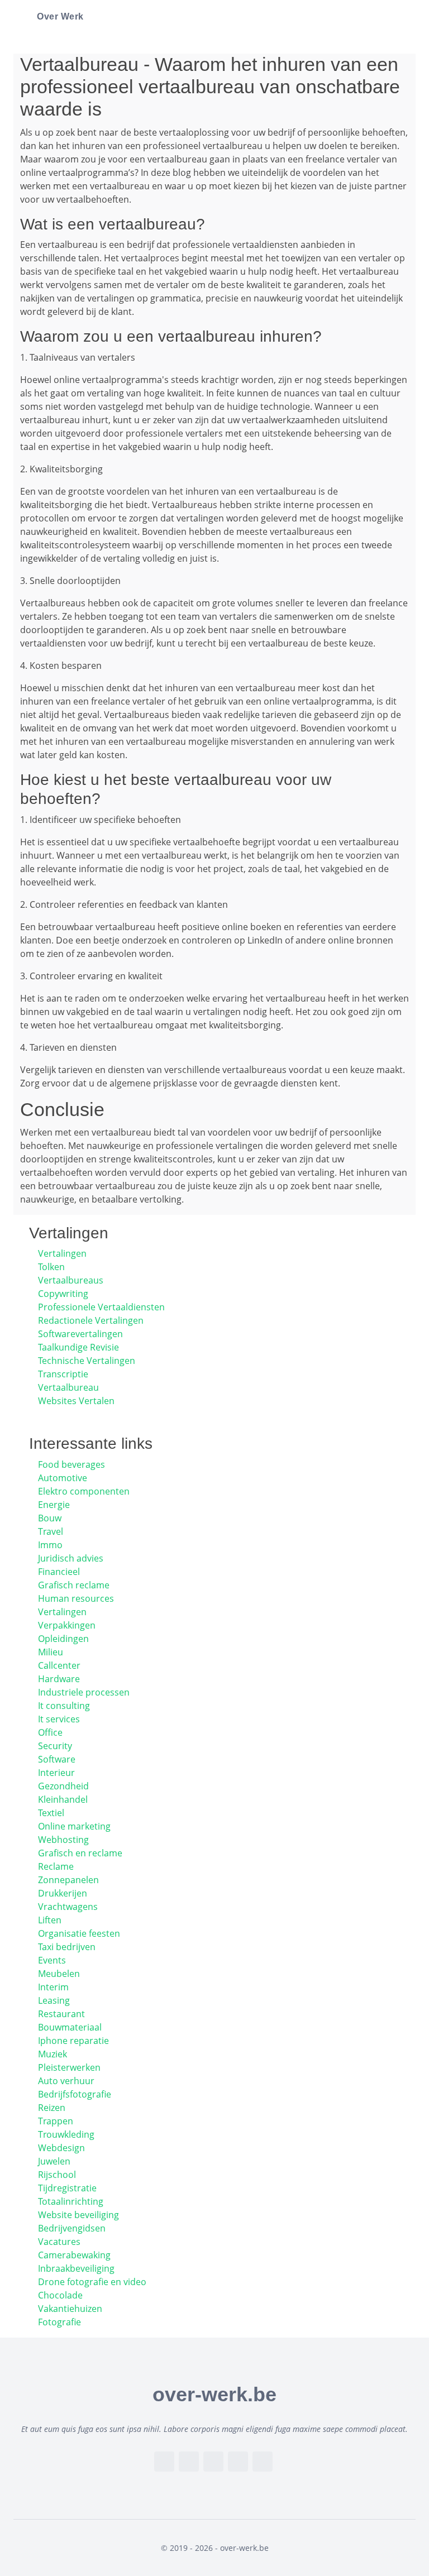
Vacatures (59, 2242)
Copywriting (63, 1294)
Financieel (59, 1572)
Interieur (56, 1773)
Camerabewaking (74, 2255)
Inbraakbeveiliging (76, 2268)
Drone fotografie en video (92, 2282)
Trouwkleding (66, 2134)
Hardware (59, 1679)
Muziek (53, 2054)
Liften (50, 1920)
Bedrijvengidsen (72, 2228)
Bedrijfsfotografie (75, 2094)
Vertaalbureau (68, 1387)
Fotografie (59, 2322)
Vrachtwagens (68, 1907)
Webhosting (63, 1840)
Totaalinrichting (71, 2201)
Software (57, 1759)
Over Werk (60, 16)
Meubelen (59, 1974)
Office (50, 1732)
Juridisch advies (71, 1558)
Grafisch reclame (74, 1585)
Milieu (51, 1652)
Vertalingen (62, 1253)
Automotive (63, 1478)
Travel (51, 1531)
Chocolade (60, 2295)
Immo (50, 1545)
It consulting (64, 1706)
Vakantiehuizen (70, 2309)
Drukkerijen (63, 1893)
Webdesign (61, 2148)
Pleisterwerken (69, 2067)
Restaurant (61, 2014)
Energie (54, 1505)
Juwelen (54, 2161)
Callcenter (59, 1665)
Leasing (54, 2000)
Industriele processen (84, 1692)
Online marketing (74, 1826)
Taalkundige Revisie (78, 1347)
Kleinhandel (63, 1799)
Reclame (56, 1866)
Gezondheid (63, 1786)
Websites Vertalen (76, 1401)
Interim (53, 1987)
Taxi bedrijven (67, 1947)
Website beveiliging (78, 2215)
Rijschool (57, 2175)
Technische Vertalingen (87, 1361)
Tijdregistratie (67, 2188)
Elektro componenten (84, 1491)
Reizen (52, 2108)
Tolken (51, 1267)
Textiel (51, 1813)
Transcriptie (63, 1374)
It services (59, 1719)
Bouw (50, 1518)
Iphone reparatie (73, 2041)
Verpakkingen (67, 1625)
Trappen (56, 2121)
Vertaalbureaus (71, 1280)
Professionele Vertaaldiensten (101, 1307)
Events (52, 1960)
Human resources (76, 1598)
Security (55, 1746)
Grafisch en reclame (80, 1853)
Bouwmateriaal (70, 2027)
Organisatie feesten (79, 1933)
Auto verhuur (66, 2081)
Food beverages (71, 1464)
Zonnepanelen (68, 1880)
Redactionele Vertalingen (91, 1320)
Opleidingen (63, 1639)
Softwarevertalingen (80, 1334)
